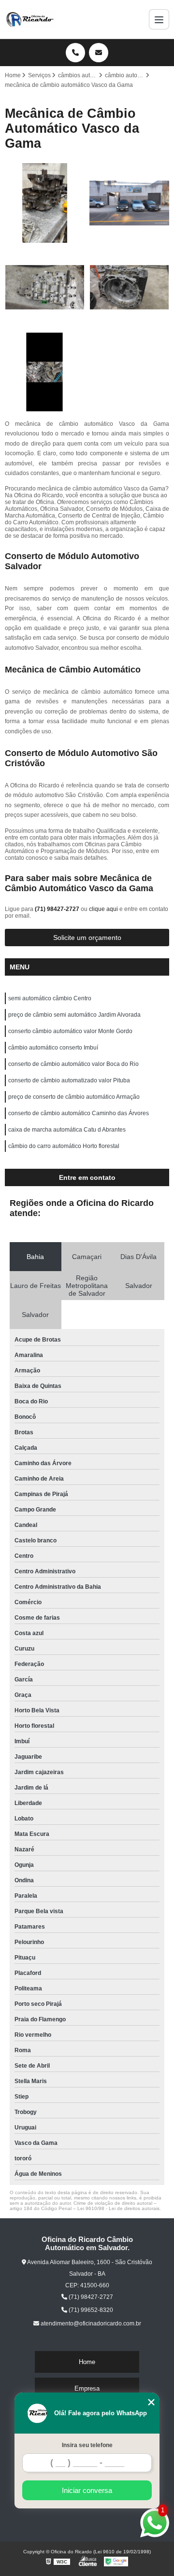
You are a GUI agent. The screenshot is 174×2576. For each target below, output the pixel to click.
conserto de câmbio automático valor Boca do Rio (73, 1064)
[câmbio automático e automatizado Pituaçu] (45, 372)
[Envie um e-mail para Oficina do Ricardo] (99, 53)
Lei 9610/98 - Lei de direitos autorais (118, 2208)
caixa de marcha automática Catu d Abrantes (67, 1130)
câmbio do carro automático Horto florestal (64, 1146)
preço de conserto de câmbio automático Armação (74, 1097)
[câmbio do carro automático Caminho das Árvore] (129, 287)
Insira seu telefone (87, 2445)
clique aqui (103, 909)
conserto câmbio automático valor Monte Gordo (70, 1031)
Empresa (87, 2388)
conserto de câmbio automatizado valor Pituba (69, 1080)
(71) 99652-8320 (90, 2310)
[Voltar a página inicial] (30, 19)
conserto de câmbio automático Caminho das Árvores (79, 1113)
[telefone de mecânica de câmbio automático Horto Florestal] (129, 203)
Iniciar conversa (87, 2490)
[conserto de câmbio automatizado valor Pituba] (45, 287)
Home (87, 2362)
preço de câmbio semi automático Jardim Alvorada (74, 1015)
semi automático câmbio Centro (50, 998)
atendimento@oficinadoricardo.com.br (90, 2324)
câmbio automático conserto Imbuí (53, 1048)
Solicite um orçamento (87, 938)
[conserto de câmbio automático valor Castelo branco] (45, 203)
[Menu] (159, 19)
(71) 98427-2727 (58, 909)
